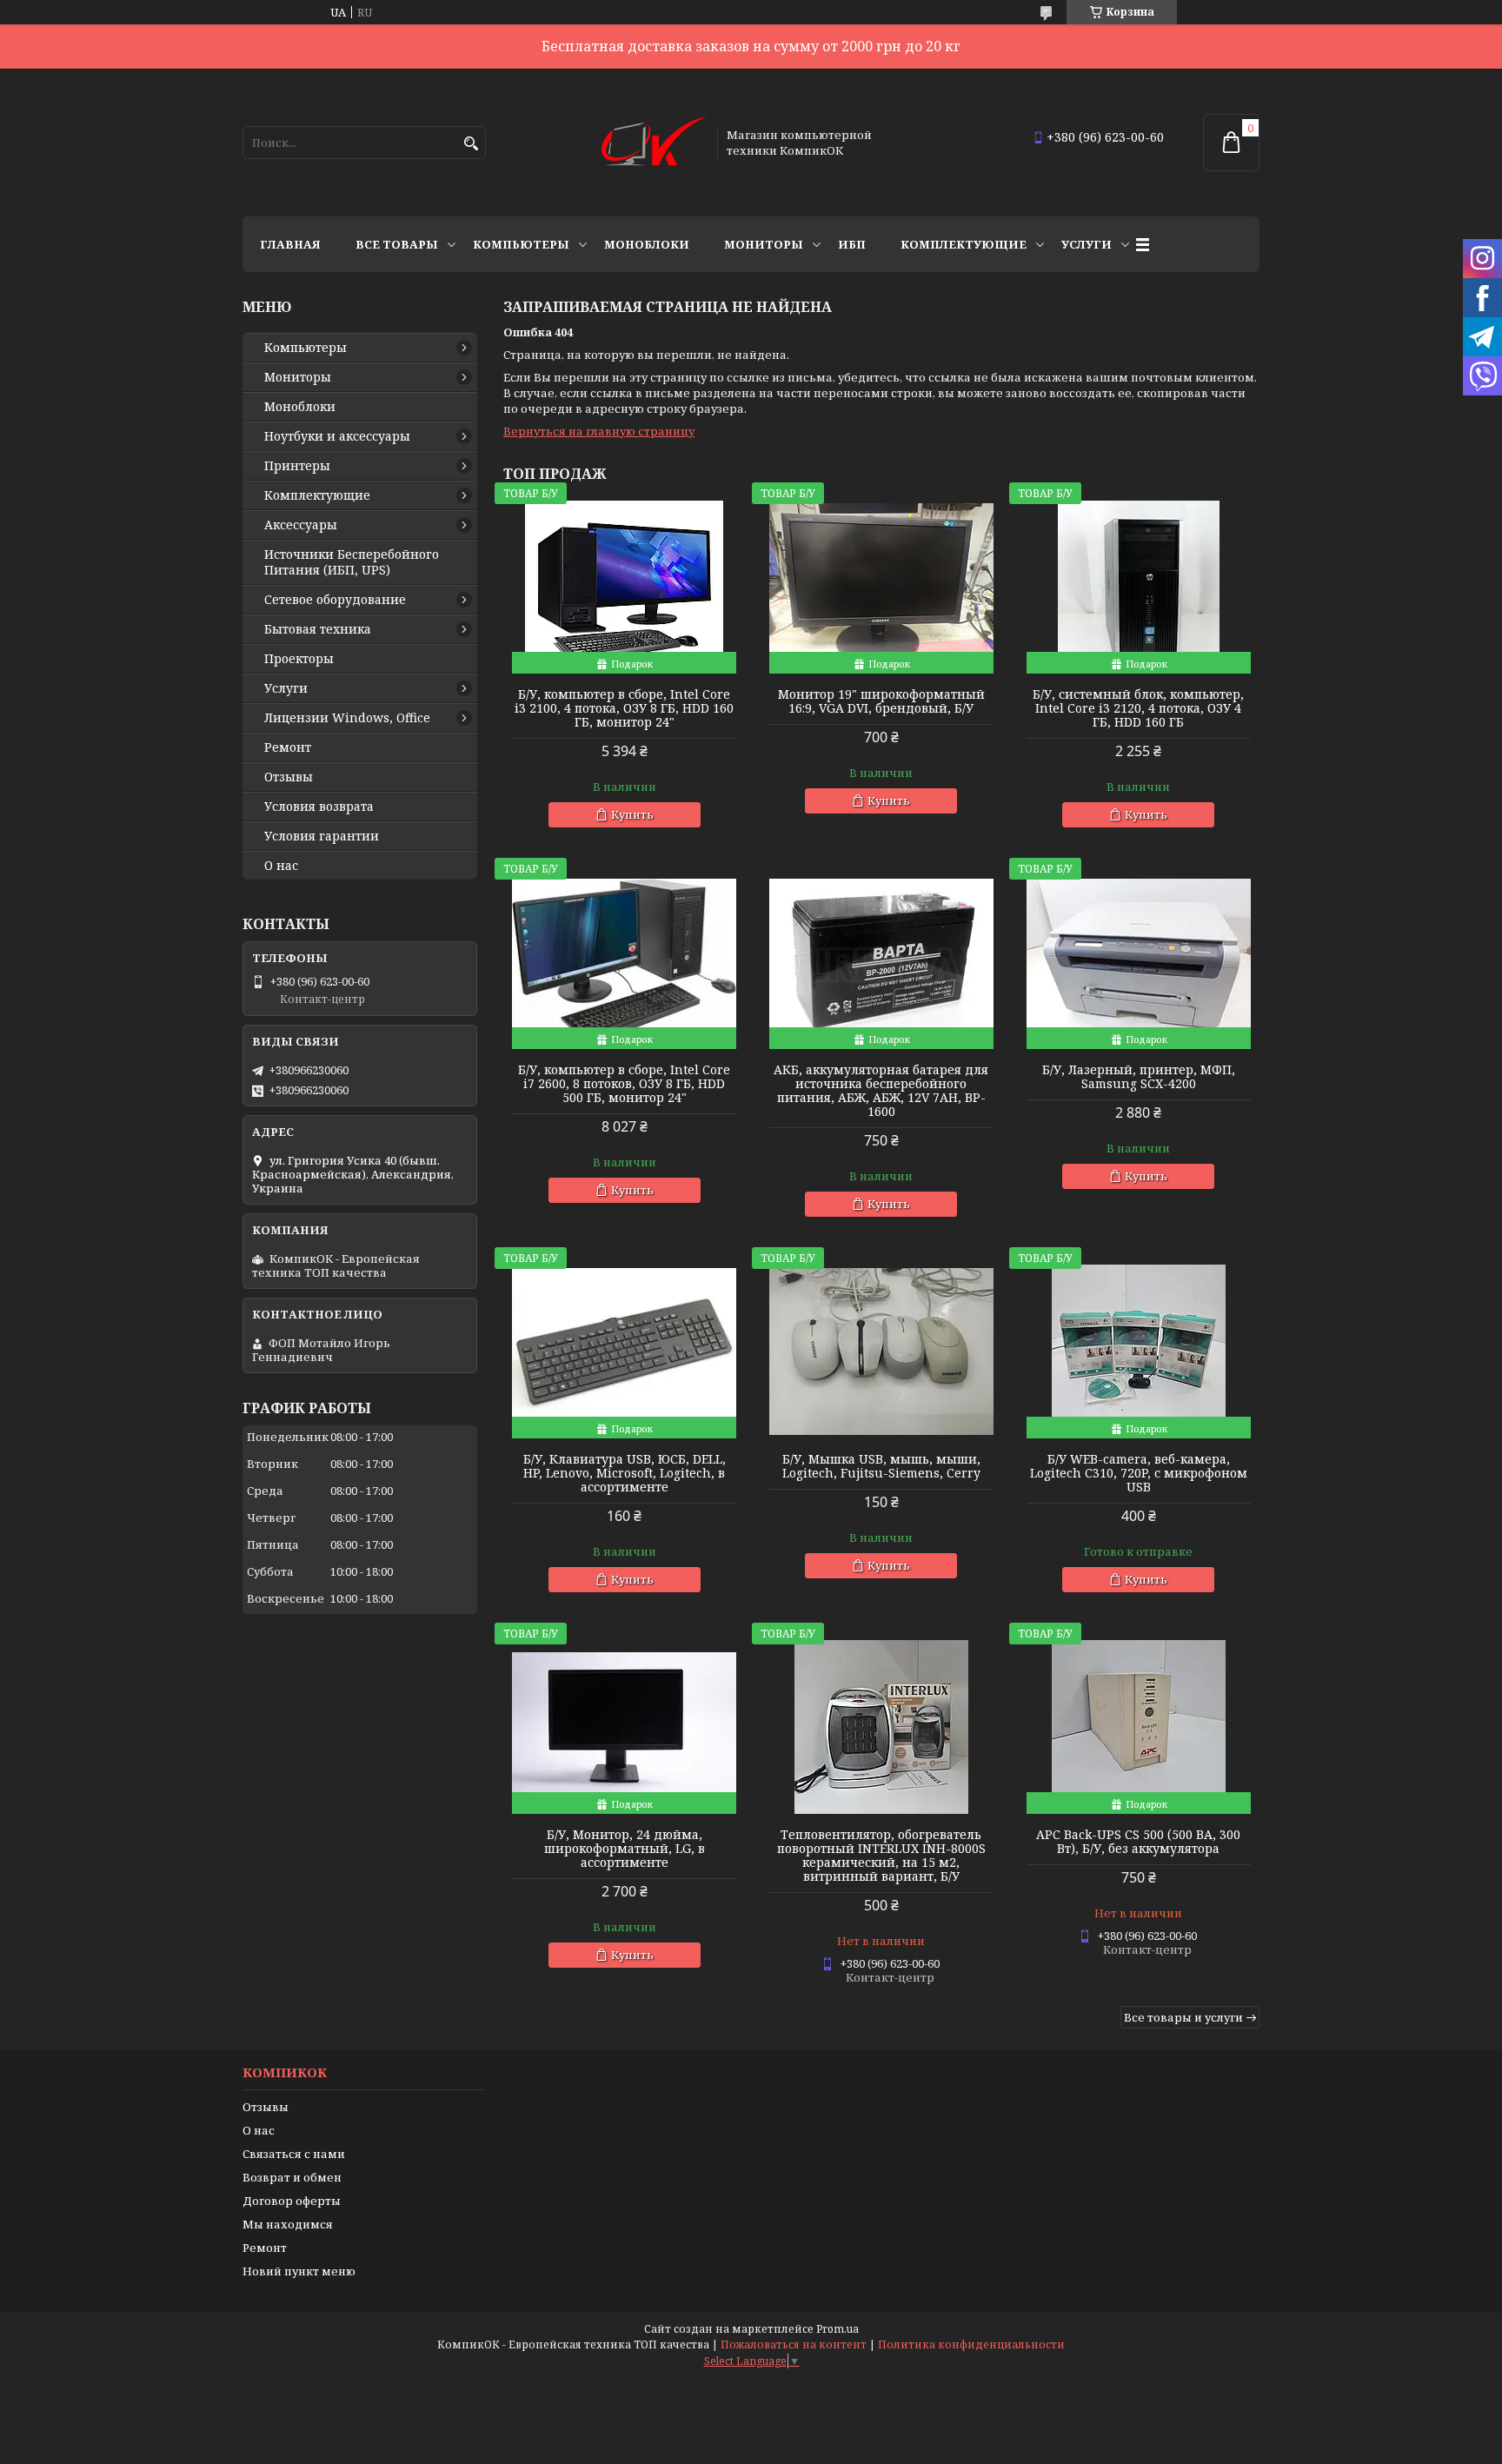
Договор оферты (292, 2201)
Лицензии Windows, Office (347, 718)
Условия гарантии (322, 836)
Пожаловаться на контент (794, 2344)
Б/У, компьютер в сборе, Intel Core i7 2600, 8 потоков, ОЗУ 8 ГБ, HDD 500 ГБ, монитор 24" (624, 1084)
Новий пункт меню (299, 2271)
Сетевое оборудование (335, 600)
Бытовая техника (318, 629)
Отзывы (289, 777)
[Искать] (471, 144)
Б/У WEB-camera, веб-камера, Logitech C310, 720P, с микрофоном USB (1139, 1473)
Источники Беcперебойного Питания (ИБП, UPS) (352, 562)
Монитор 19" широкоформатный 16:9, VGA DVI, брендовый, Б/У (881, 701)
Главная (290, 244)
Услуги (1087, 244)
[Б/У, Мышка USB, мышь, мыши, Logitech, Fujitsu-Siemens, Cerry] (881, 1352)
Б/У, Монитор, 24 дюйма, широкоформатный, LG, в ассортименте (625, 1849)
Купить (632, 814)
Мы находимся (288, 2224)
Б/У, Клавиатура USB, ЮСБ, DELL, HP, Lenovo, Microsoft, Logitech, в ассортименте (625, 1473)
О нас (281, 866)
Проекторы (299, 659)
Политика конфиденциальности (971, 2344)
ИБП (852, 244)
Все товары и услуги (1183, 2017)
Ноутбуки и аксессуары (337, 436)
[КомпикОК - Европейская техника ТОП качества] (654, 143)
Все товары (397, 244)
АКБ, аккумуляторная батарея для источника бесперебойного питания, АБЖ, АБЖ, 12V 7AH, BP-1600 (881, 1091)
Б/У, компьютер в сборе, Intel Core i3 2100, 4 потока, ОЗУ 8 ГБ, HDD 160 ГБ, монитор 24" (624, 708)
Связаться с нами (294, 2154)
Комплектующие (964, 244)
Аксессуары (301, 525)
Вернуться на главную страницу (599, 431)
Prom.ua (837, 2329)
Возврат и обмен (292, 2177)
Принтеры (297, 466)
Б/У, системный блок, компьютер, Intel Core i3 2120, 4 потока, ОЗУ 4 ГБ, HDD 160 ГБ (1138, 708)
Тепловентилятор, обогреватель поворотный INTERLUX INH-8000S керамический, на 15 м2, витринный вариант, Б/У (881, 1856)
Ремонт (288, 747)
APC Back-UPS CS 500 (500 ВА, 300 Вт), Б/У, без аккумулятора (1138, 1842)
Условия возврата (319, 807)
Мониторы (764, 244)
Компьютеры (521, 244)
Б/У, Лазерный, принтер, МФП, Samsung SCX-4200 (1139, 1077)
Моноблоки (647, 244)
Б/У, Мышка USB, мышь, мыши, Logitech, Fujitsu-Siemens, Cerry (881, 1466)
